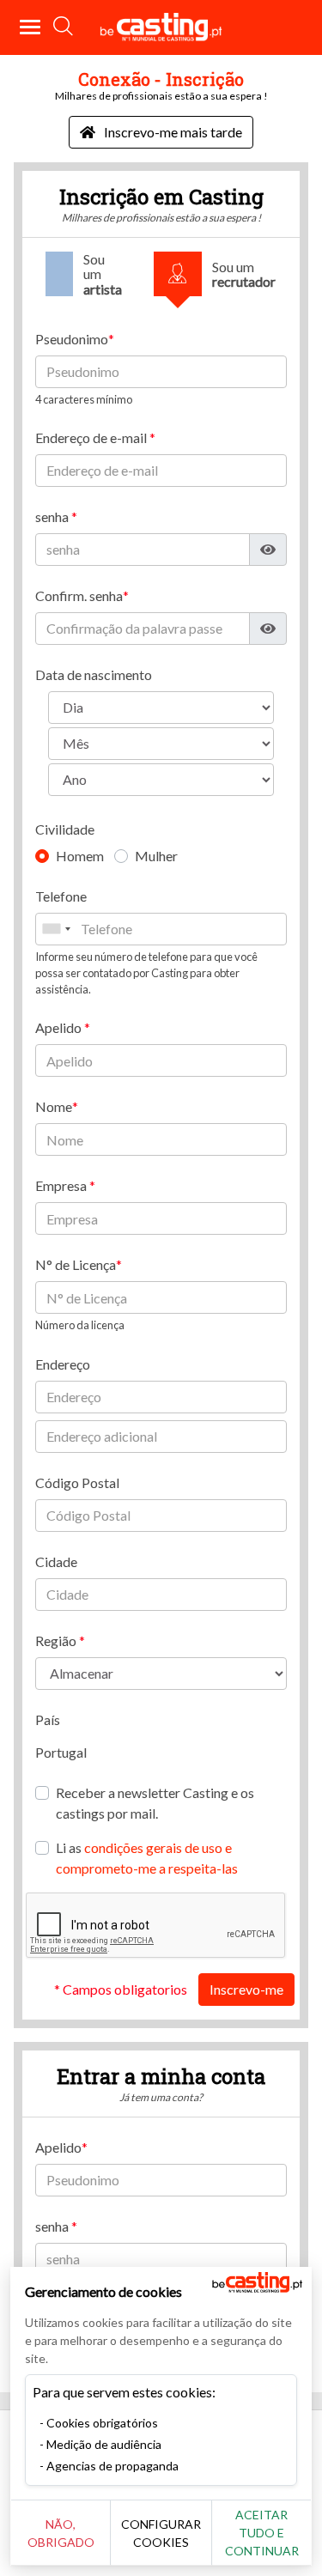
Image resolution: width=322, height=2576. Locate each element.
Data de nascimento (94, 674)
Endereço (63, 1364)
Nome (54, 1106)
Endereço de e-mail (92, 437)
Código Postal (77, 1482)
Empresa (62, 1185)
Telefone (61, 896)
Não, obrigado (61, 2533)
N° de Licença (76, 1264)
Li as (147, 1858)
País (48, 1719)
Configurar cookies (161, 2533)
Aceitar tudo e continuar (262, 2533)
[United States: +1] (56, 929)
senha (53, 516)
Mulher (156, 856)
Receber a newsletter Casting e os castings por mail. (155, 1803)
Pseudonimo (72, 339)
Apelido (60, 1027)
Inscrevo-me (246, 1989)
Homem (80, 856)
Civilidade (65, 829)
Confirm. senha (79, 595)
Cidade (56, 1561)
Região (57, 1640)
